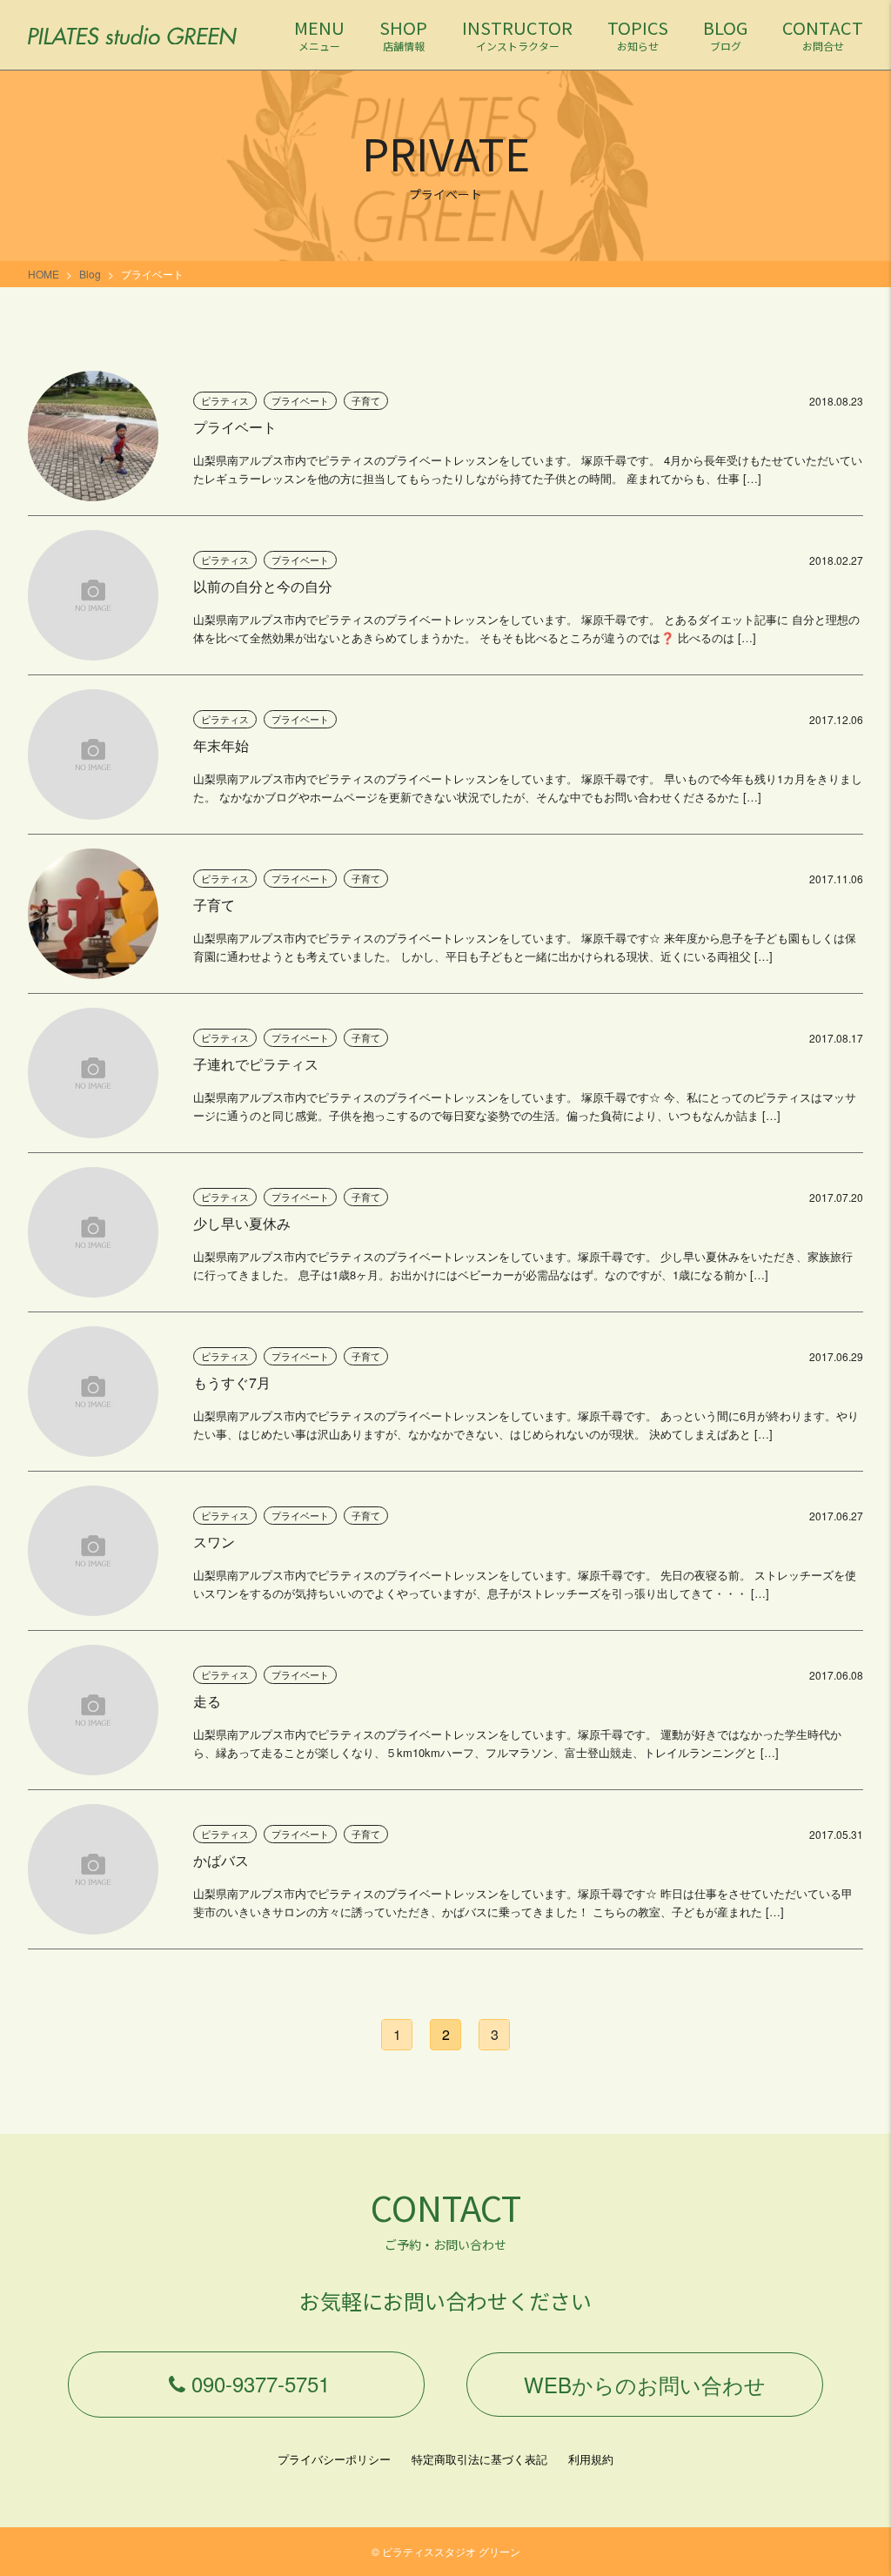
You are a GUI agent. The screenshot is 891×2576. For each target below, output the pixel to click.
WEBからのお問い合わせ (645, 2384)
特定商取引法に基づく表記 (479, 2459)
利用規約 (591, 2459)
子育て (366, 400)
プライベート (300, 400)
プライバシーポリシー (334, 2459)
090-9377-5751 (261, 2383)
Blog (90, 274)
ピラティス (225, 400)
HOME (44, 274)
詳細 (445, 443)
